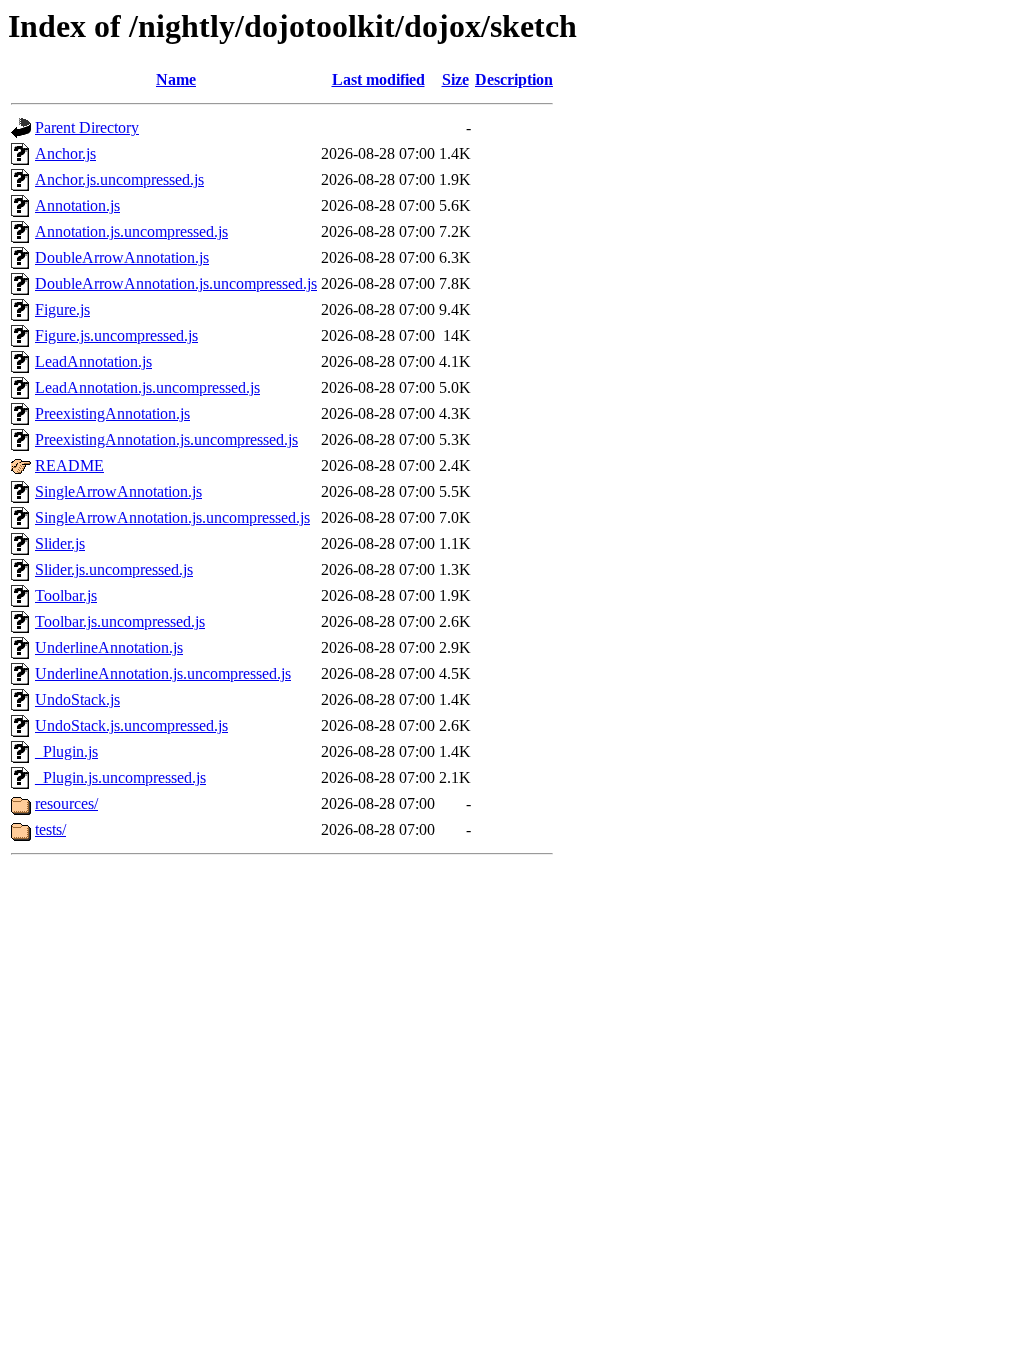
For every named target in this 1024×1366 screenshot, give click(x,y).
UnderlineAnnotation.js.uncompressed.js (163, 673)
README (69, 465)
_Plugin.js (66, 751)
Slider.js (60, 543)
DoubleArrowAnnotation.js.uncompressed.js (176, 283)
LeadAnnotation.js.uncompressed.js (147, 387)
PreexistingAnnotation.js (112, 413)
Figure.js (62, 309)
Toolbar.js (66, 595)
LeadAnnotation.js (93, 361)
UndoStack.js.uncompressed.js (131, 725)
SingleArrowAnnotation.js (118, 491)
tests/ (50, 829)
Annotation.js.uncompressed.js (131, 231)
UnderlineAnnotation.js (109, 647)
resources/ (66, 803)
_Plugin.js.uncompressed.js (120, 777)
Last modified (378, 79)
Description (514, 79)
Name (176, 79)
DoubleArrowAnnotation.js (122, 257)
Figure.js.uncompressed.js (116, 335)
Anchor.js (65, 153)
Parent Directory (87, 127)
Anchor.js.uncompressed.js (119, 179)
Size (455, 79)
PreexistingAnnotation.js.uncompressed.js (166, 439)
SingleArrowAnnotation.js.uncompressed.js (172, 517)
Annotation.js (77, 205)
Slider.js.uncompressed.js (114, 569)
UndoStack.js (77, 699)
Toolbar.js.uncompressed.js (120, 621)
